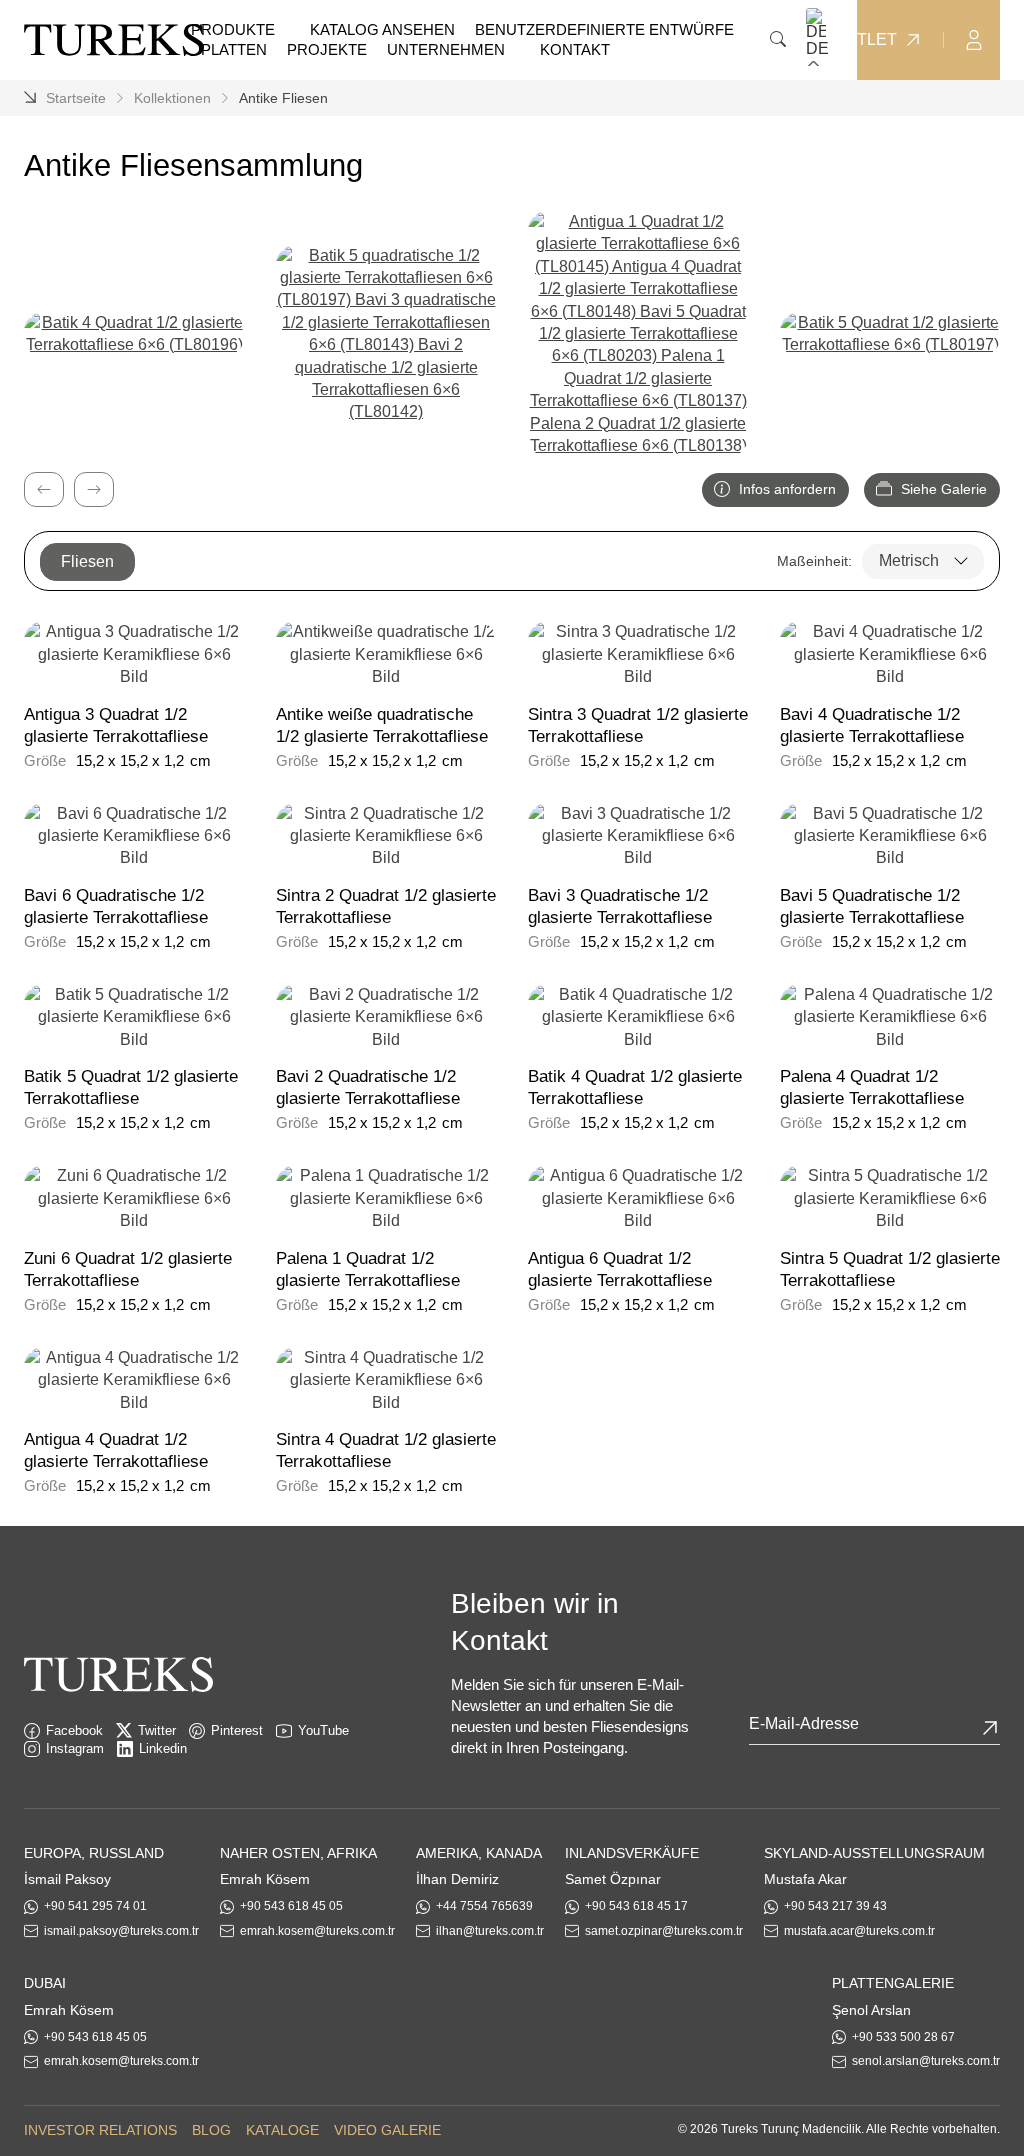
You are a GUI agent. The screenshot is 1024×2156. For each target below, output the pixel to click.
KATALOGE (282, 2130)
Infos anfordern (785, 489)
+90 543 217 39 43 (835, 1906)
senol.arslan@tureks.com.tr (926, 2061)
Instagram (75, 1748)
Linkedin (163, 1748)
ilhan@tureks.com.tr (490, 1931)
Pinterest (237, 1730)
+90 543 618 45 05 (291, 1906)
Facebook (74, 1730)
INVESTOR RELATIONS (100, 2130)
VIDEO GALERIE (387, 2130)
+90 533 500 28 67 (903, 2037)
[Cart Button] (1014, 38)
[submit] (990, 1728)
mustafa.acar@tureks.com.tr (859, 1931)
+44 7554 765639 (484, 1906)
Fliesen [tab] (87, 561)
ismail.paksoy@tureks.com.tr (121, 1931)
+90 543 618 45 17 (636, 1906)
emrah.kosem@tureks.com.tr (317, 1931)
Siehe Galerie (942, 489)
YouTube (323, 1730)
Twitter (157, 1730)
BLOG (211, 2130)
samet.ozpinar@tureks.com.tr (664, 1931)
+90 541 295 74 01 (95, 1906)
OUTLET (865, 40)
